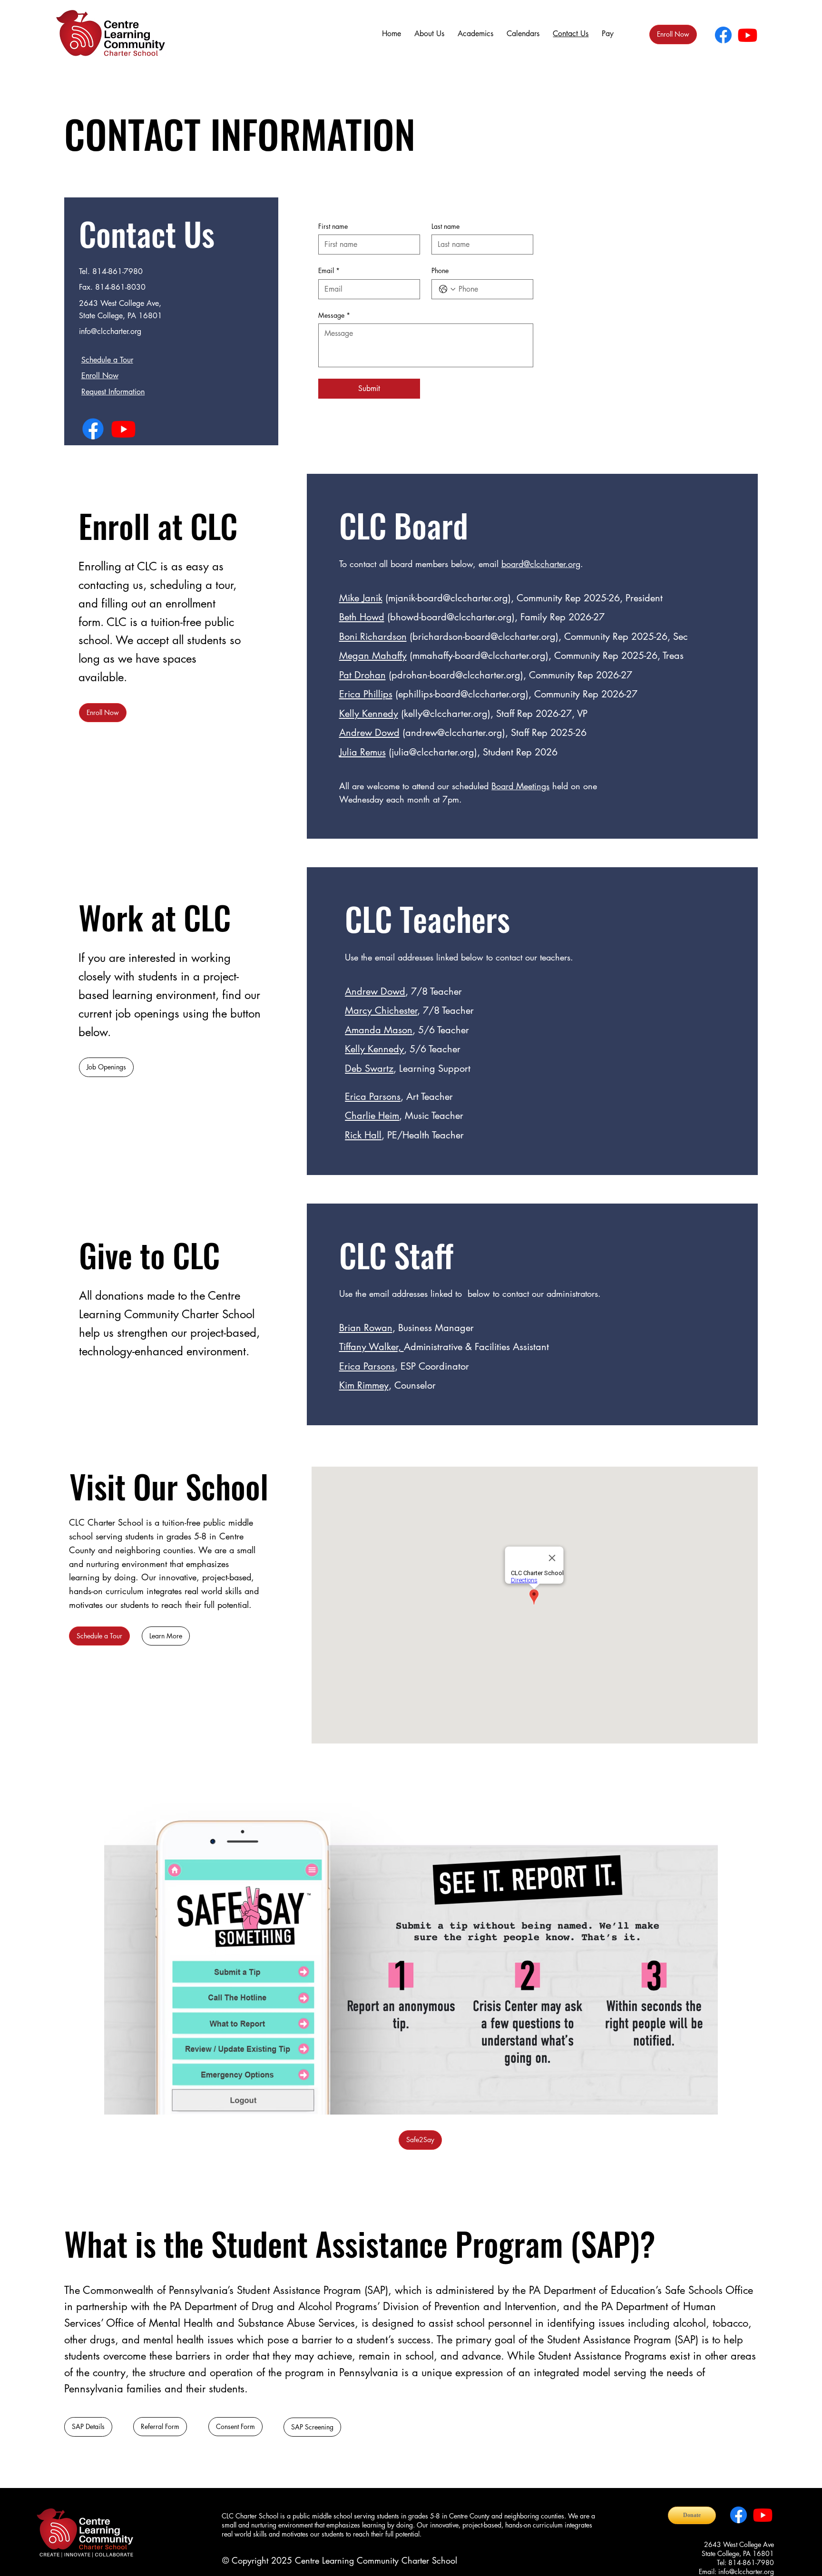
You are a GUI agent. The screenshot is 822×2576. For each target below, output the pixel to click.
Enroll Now (100, 376)
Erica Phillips (366, 694)
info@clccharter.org (110, 331)
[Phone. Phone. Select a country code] (447, 289)
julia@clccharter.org (433, 752)
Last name (445, 226)
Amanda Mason (379, 1030)
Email (329, 270)
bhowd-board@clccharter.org (451, 617)
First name (333, 226)
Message (334, 315)
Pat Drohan (362, 675)
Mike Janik (361, 598)
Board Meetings (520, 786)
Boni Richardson (373, 637)
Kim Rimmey (364, 1385)
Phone (440, 270)
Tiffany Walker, (372, 1347)
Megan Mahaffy (373, 656)
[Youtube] (748, 35)
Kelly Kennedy (369, 714)
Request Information (113, 392)
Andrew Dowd (369, 733)
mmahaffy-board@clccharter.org (479, 656)
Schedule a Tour (107, 360)
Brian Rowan (366, 1328)
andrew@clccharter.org (454, 733)
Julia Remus (362, 752)
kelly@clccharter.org (446, 714)
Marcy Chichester (381, 1010)
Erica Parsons (367, 1366)
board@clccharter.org (541, 564)
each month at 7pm (423, 799)
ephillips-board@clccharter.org (462, 694)
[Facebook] (723, 35)
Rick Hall (363, 1135)
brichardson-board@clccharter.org (484, 637)
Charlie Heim (372, 1116)
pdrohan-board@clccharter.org (456, 675)
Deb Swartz (369, 1068)
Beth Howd (362, 617)
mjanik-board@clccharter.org (448, 598)
